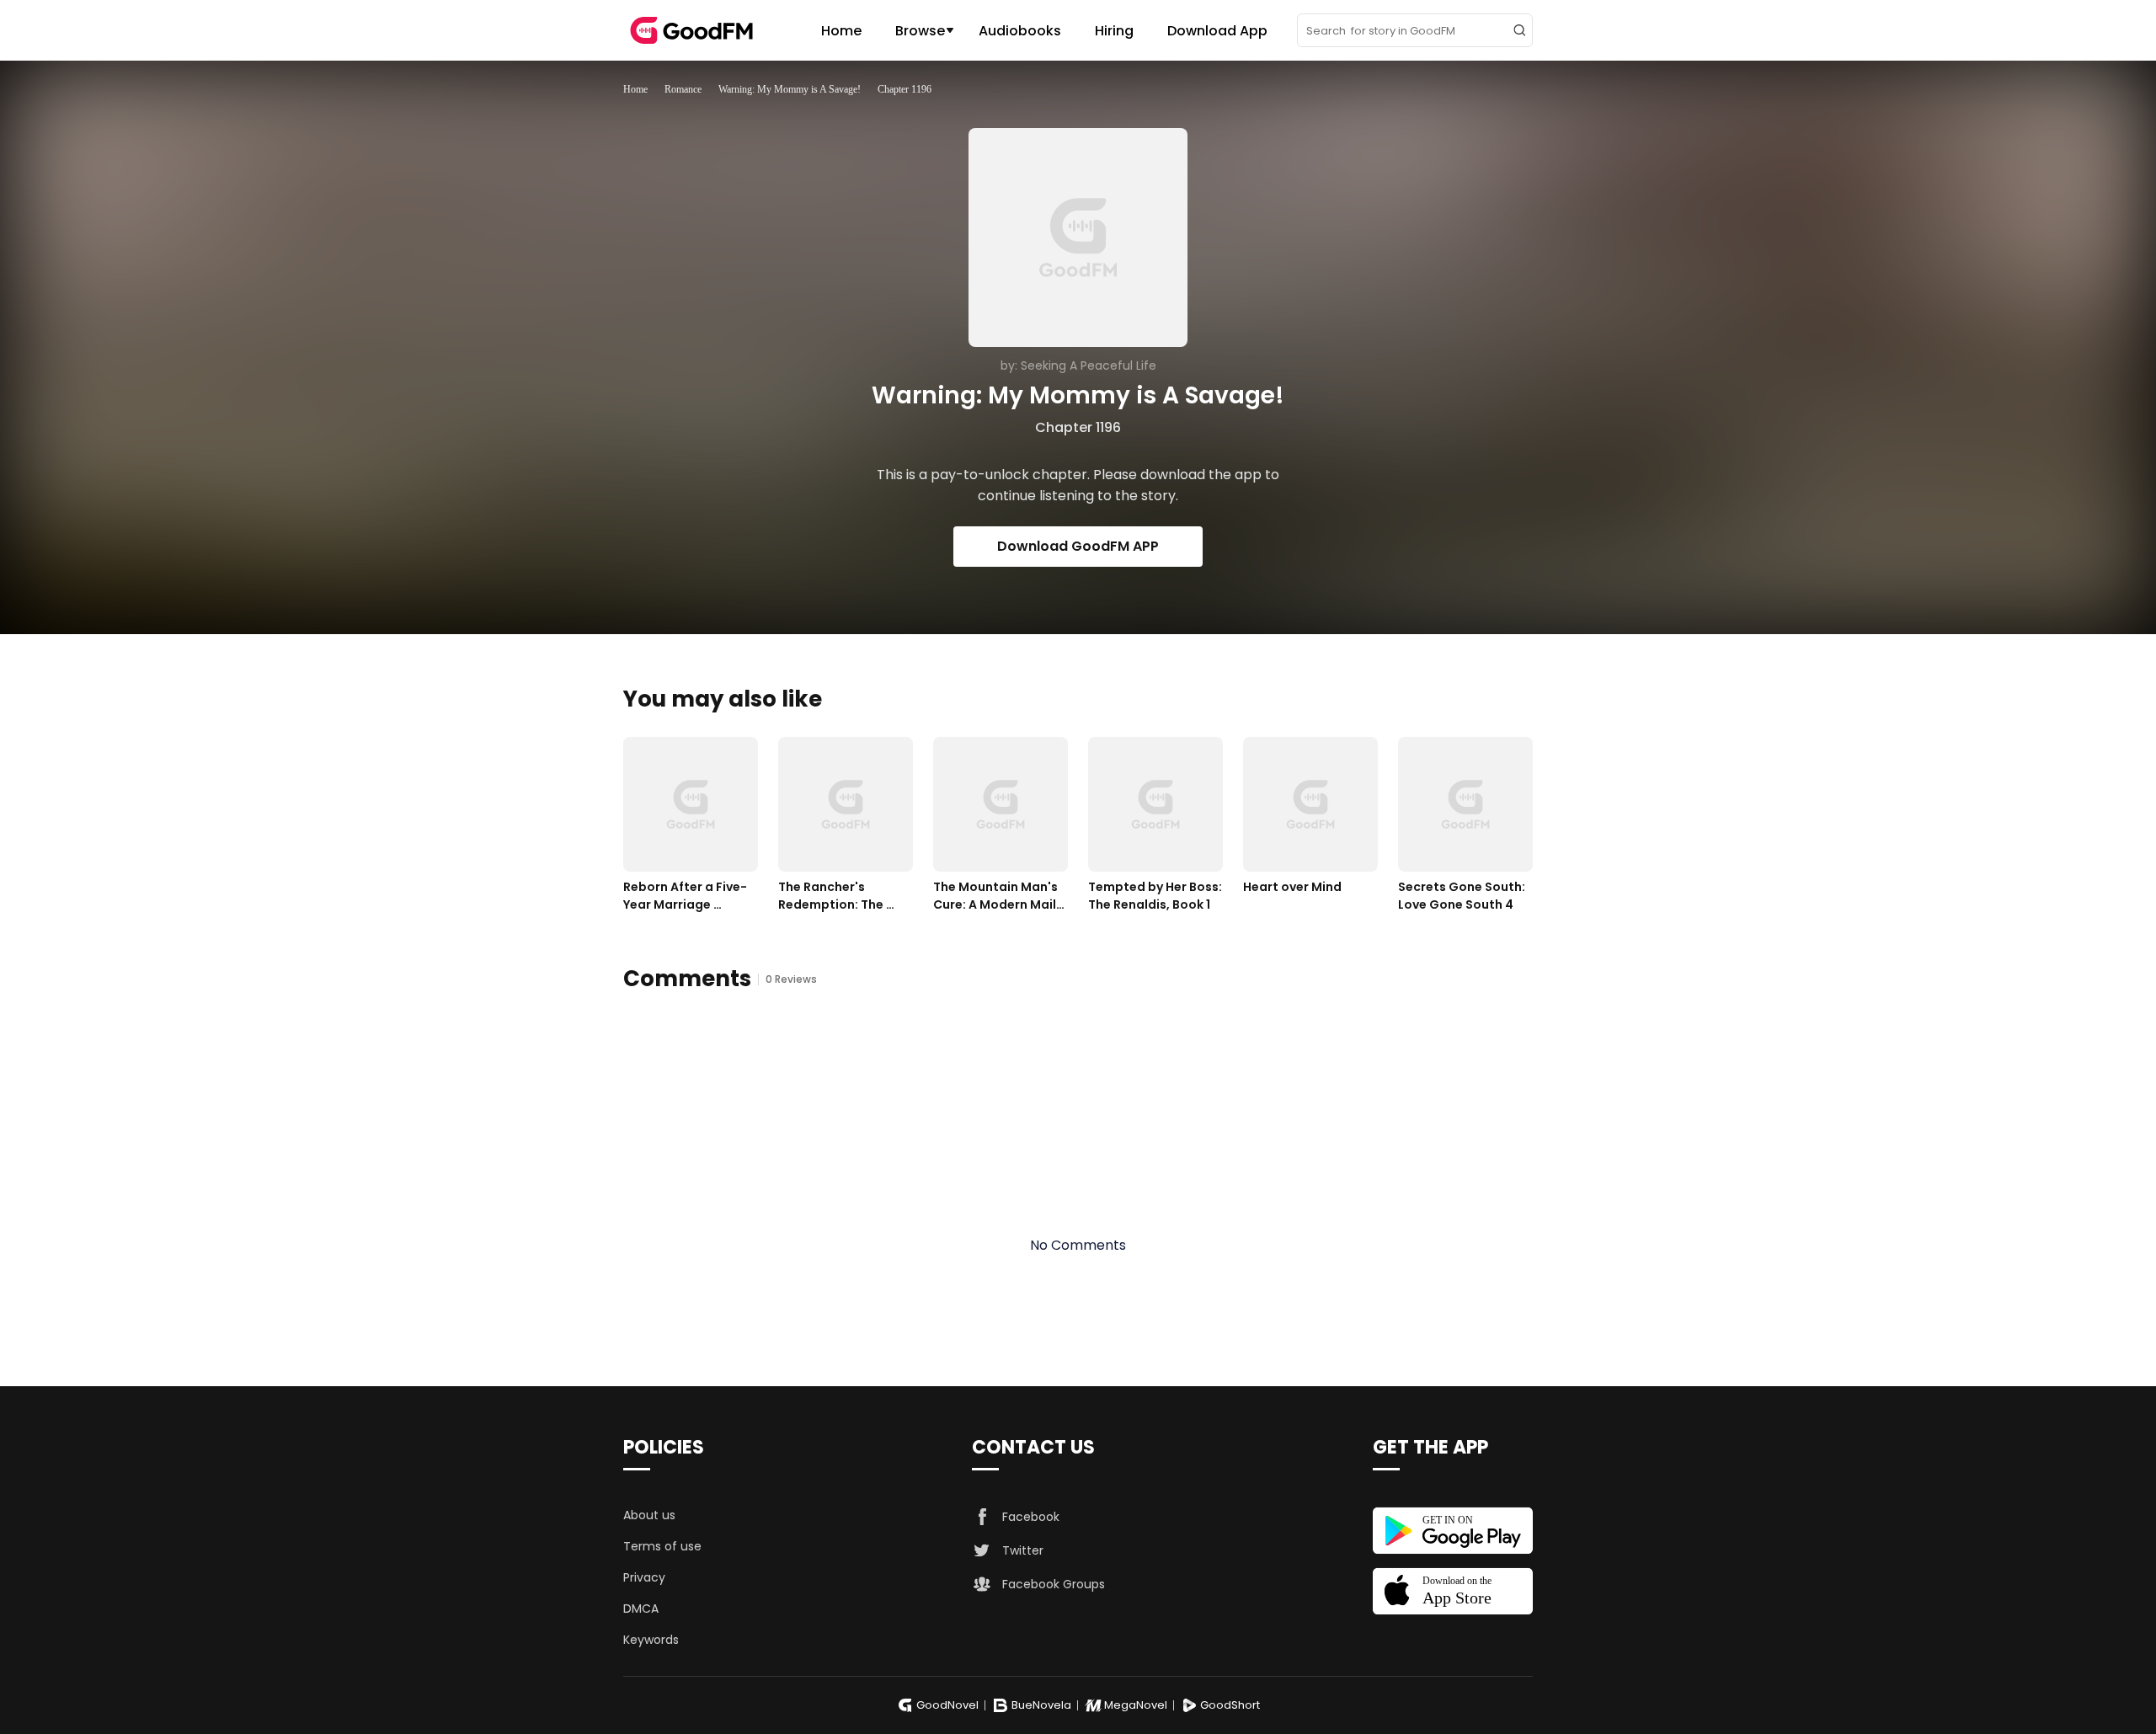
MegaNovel (1136, 1705)
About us (649, 1515)
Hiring (1114, 31)
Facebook (1031, 1517)
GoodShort (1230, 1705)
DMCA (641, 1609)
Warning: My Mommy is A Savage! (790, 89)
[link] (635, 89)
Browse (920, 31)
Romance (683, 89)
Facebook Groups (1054, 1584)
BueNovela (1041, 1705)
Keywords (651, 1640)
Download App (1217, 31)
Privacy (644, 1577)
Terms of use (662, 1546)
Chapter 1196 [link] (905, 89)
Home (841, 31)
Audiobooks (1020, 31)
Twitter (1023, 1550)
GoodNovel (947, 1705)
